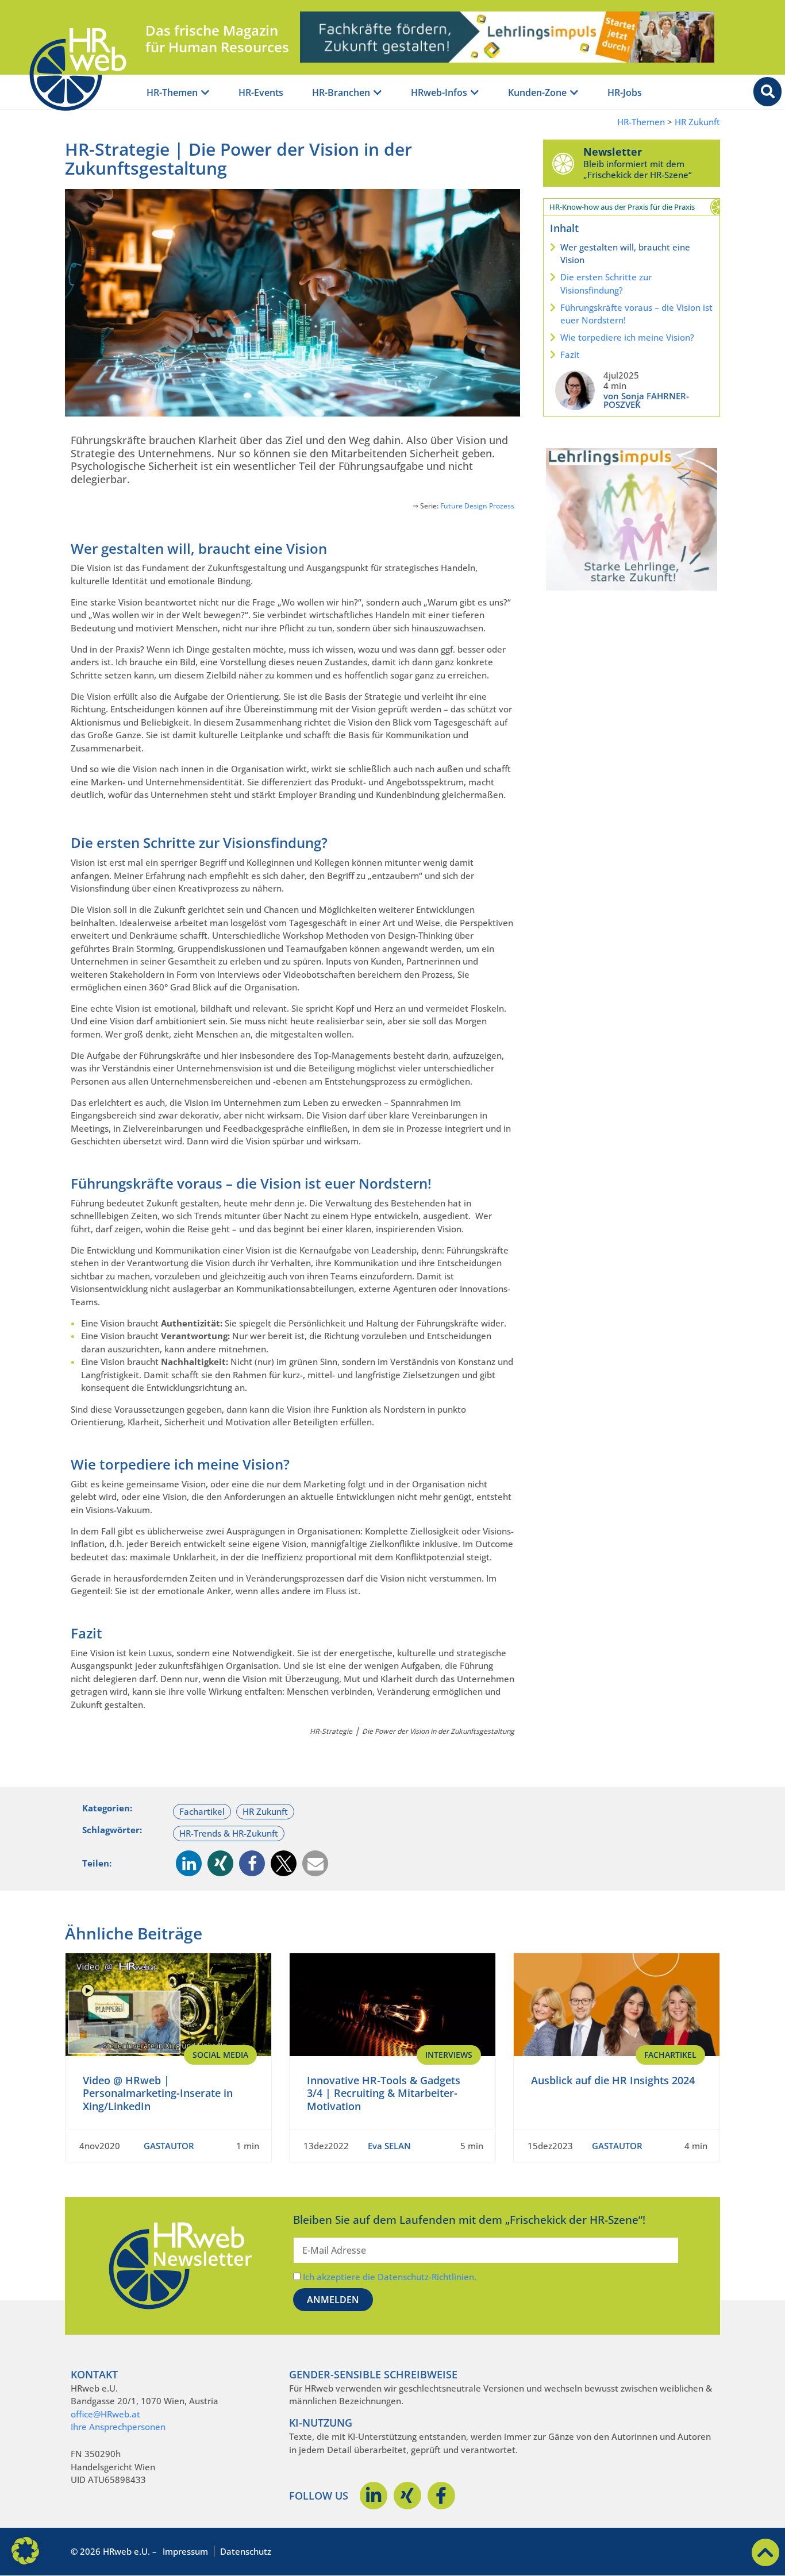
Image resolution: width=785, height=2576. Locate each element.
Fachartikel (202, 1811)
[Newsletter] (563, 163)
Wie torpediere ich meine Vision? (627, 337)
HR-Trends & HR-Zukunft (229, 1833)
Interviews (449, 2055)
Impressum (185, 2551)
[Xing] (407, 2496)
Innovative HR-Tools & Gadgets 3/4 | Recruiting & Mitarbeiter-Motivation (384, 2093)
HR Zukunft (697, 122)
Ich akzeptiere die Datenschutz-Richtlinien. (390, 2277)
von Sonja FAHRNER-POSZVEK (646, 400)
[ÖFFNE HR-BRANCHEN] (378, 93)
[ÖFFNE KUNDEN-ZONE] (574, 93)
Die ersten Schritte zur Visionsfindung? (606, 284)
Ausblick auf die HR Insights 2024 (613, 2080)
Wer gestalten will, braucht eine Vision (625, 254)
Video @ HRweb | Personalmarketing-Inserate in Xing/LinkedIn (158, 2093)
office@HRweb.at (105, 2414)
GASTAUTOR (169, 2146)
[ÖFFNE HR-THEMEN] (205, 93)
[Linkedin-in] (374, 2496)
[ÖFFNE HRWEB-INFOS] (475, 93)
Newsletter (613, 152)
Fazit (570, 354)
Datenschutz (246, 2551)
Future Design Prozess (477, 506)
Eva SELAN (389, 2146)
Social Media (220, 2055)
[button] (189, 1863)
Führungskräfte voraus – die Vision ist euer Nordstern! (636, 314)
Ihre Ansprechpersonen (118, 2427)
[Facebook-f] (441, 2496)
